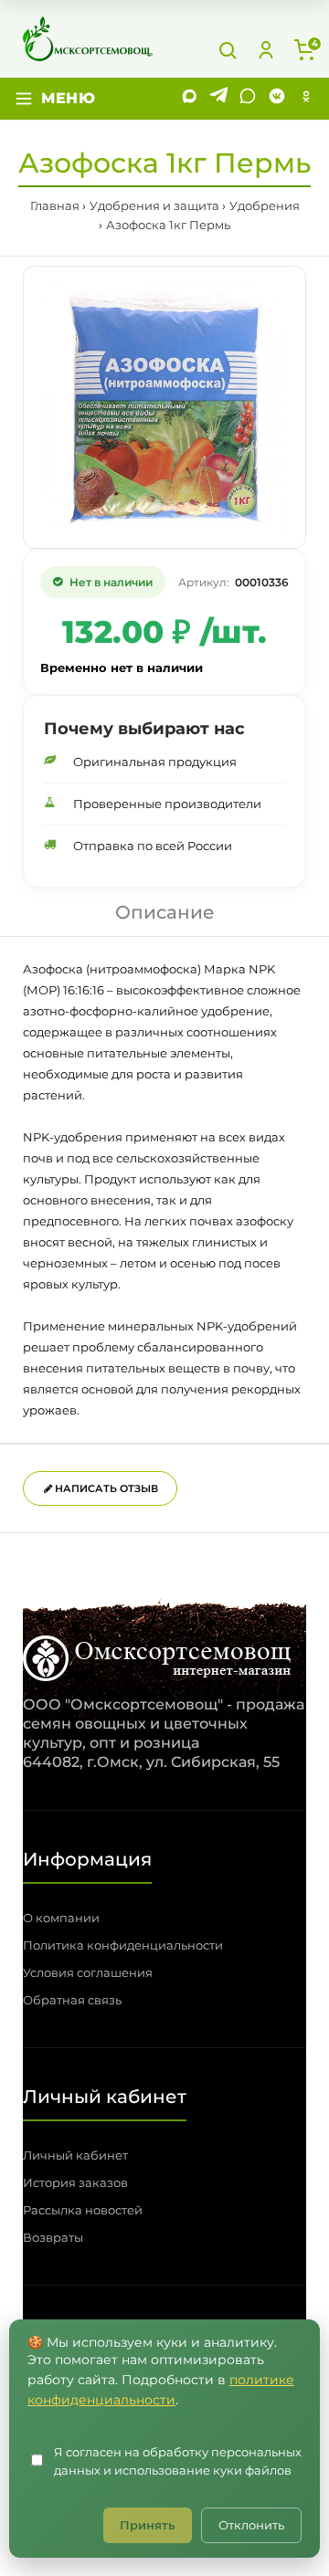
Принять (148, 2525)
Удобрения (265, 205)
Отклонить (251, 2525)
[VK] (277, 99)
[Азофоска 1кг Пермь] (164, 407)
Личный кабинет (75, 2155)
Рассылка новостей (83, 2210)
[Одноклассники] (306, 99)
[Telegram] (218, 99)
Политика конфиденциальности (123, 1945)
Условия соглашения (88, 1972)
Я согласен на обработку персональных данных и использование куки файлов (178, 2461)
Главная (55, 205)
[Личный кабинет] (266, 50)
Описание (165, 912)
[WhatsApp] (248, 99)
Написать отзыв (105, 1488)
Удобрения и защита (154, 205)
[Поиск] (228, 50)
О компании (61, 1918)
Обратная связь (72, 2000)
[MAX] (189, 99)
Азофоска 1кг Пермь (168, 225)
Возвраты (53, 2237)
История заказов (75, 2182)
